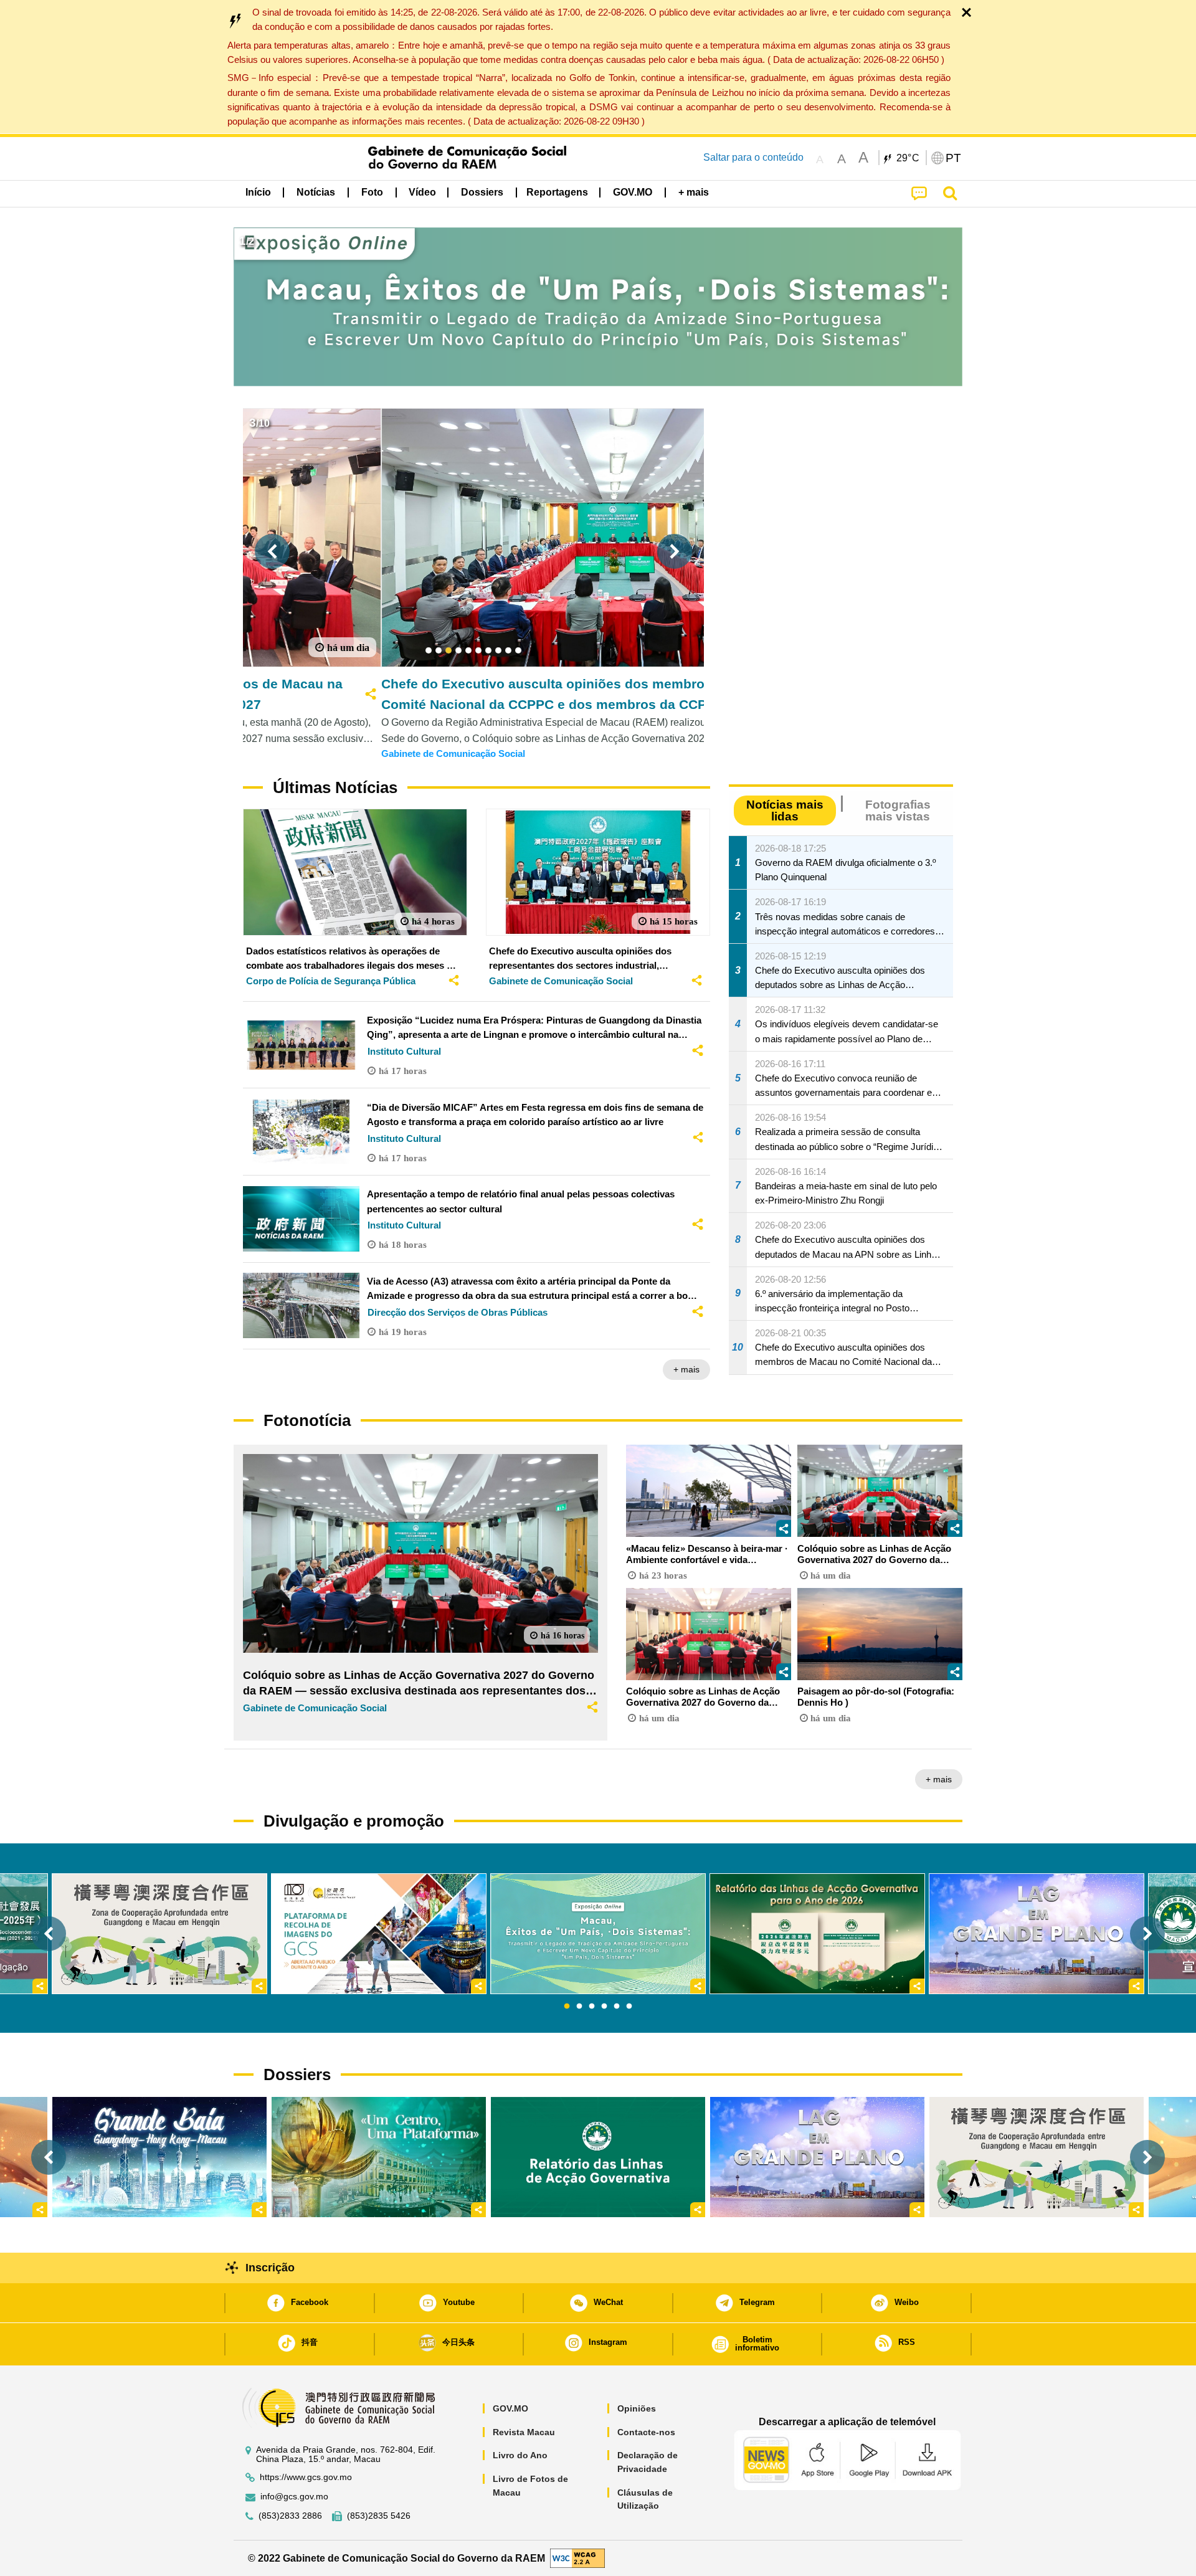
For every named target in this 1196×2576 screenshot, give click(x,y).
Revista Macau (524, 2432)
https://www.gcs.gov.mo (306, 2477)
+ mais (686, 1369)
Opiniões (637, 2408)
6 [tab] (629, 2007)
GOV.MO (510, 2408)
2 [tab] (579, 2007)
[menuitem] (316, 192)
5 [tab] (617, 2007)
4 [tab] (604, 2007)
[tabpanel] (598, 1934)
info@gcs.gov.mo (294, 2497)
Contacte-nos (646, 2432)
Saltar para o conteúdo (753, 157)
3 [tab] (592, 2007)
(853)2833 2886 (290, 2516)
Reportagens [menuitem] (557, 192)
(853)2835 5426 (379, 2516)
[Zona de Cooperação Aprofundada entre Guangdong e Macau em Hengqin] (1037, 2157)
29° (908, 158)
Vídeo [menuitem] (422, 192)
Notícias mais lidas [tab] (785, 810)
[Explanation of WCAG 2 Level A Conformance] (577, 2558)
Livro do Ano (520, 2455)
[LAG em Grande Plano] (817, 2157)
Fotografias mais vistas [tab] (898, 810)
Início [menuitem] (258, 192)
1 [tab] (567, 2007)
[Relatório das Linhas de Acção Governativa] (598, 2157)
